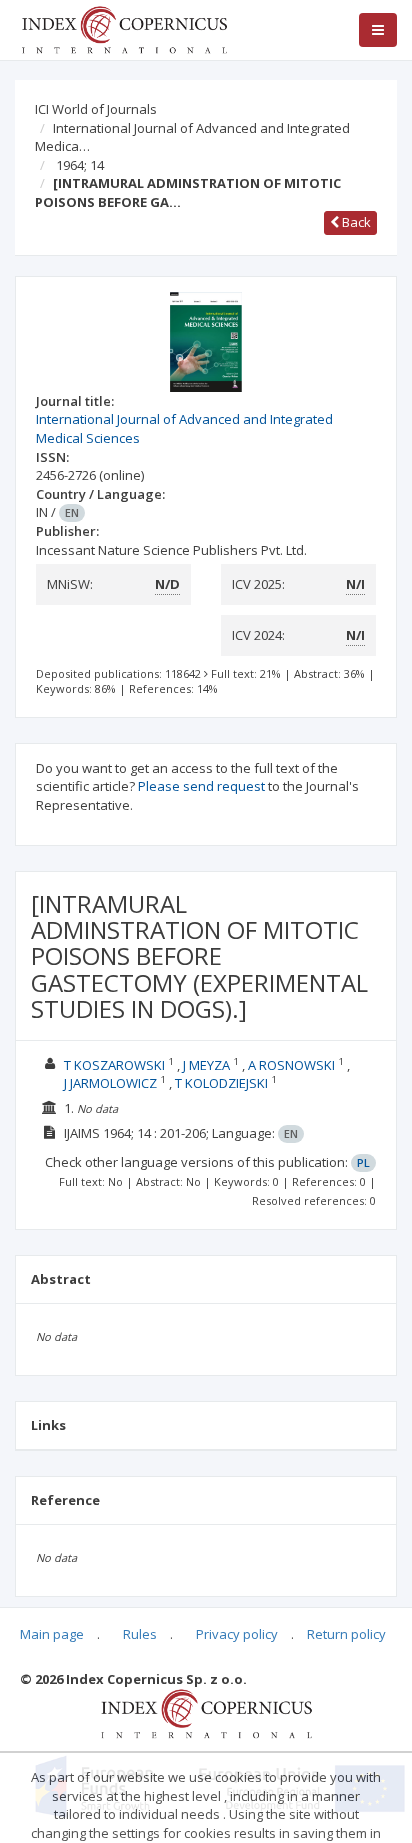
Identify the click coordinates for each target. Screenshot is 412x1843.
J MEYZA (206, 1065)
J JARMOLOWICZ (110, 1083)
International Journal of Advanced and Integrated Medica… (192, 137)
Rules (140, 1634)
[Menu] (378, 30)
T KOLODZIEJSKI (221, 1083)
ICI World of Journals (96, 109)
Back (355, 222)
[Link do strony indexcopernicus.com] (206, 1713)
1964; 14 (80, 165)
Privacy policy (237, 1634)
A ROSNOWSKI (291, 1065)
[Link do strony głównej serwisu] (124, 28)
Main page (52, 1634)
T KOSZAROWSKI (114, 1065)
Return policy (346, 1634)
